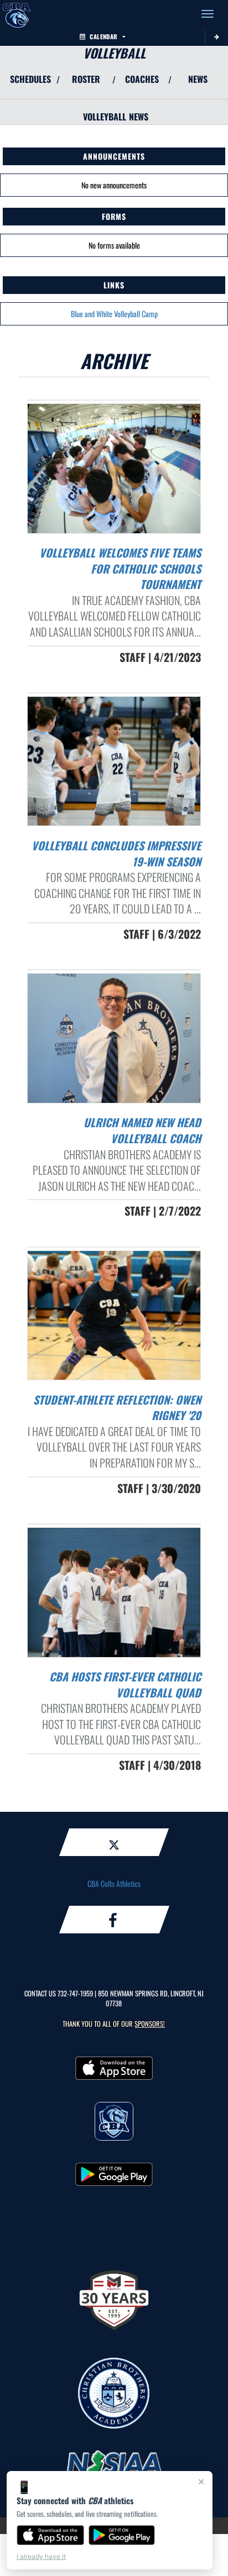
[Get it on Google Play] (122, 2535)
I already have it (41, 2556)
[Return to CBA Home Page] (17, 14)
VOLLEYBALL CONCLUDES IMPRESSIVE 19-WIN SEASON (116, 853)
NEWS (198, 79)
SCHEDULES (30, 79)
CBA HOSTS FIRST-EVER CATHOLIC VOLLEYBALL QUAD (125, 1684)
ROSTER (86, 79)
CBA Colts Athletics (114, 1883)
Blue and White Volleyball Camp (114, 314)
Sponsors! (150, 2024)
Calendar (103, 36)
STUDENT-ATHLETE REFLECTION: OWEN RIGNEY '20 (117, 1408)
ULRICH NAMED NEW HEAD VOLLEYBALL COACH (142, 1130)
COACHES (142, 79)
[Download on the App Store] (50, 2535)
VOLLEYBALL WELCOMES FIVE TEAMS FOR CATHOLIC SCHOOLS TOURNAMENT (120, 568)
